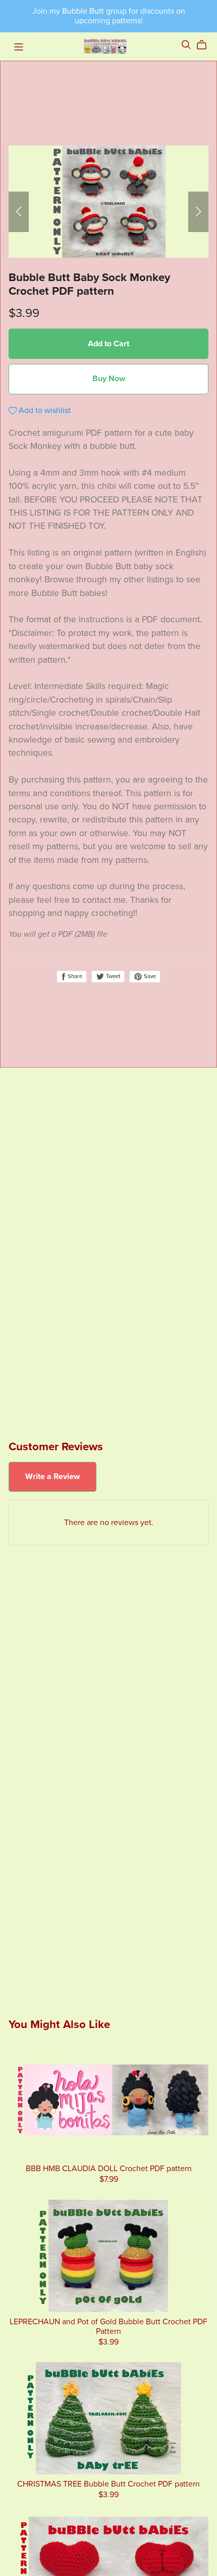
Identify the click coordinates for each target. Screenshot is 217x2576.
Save (149, 976)
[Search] (186, 45)
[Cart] (206, 45)
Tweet (112, 976)
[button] (19, 212)
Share (74, 976)
